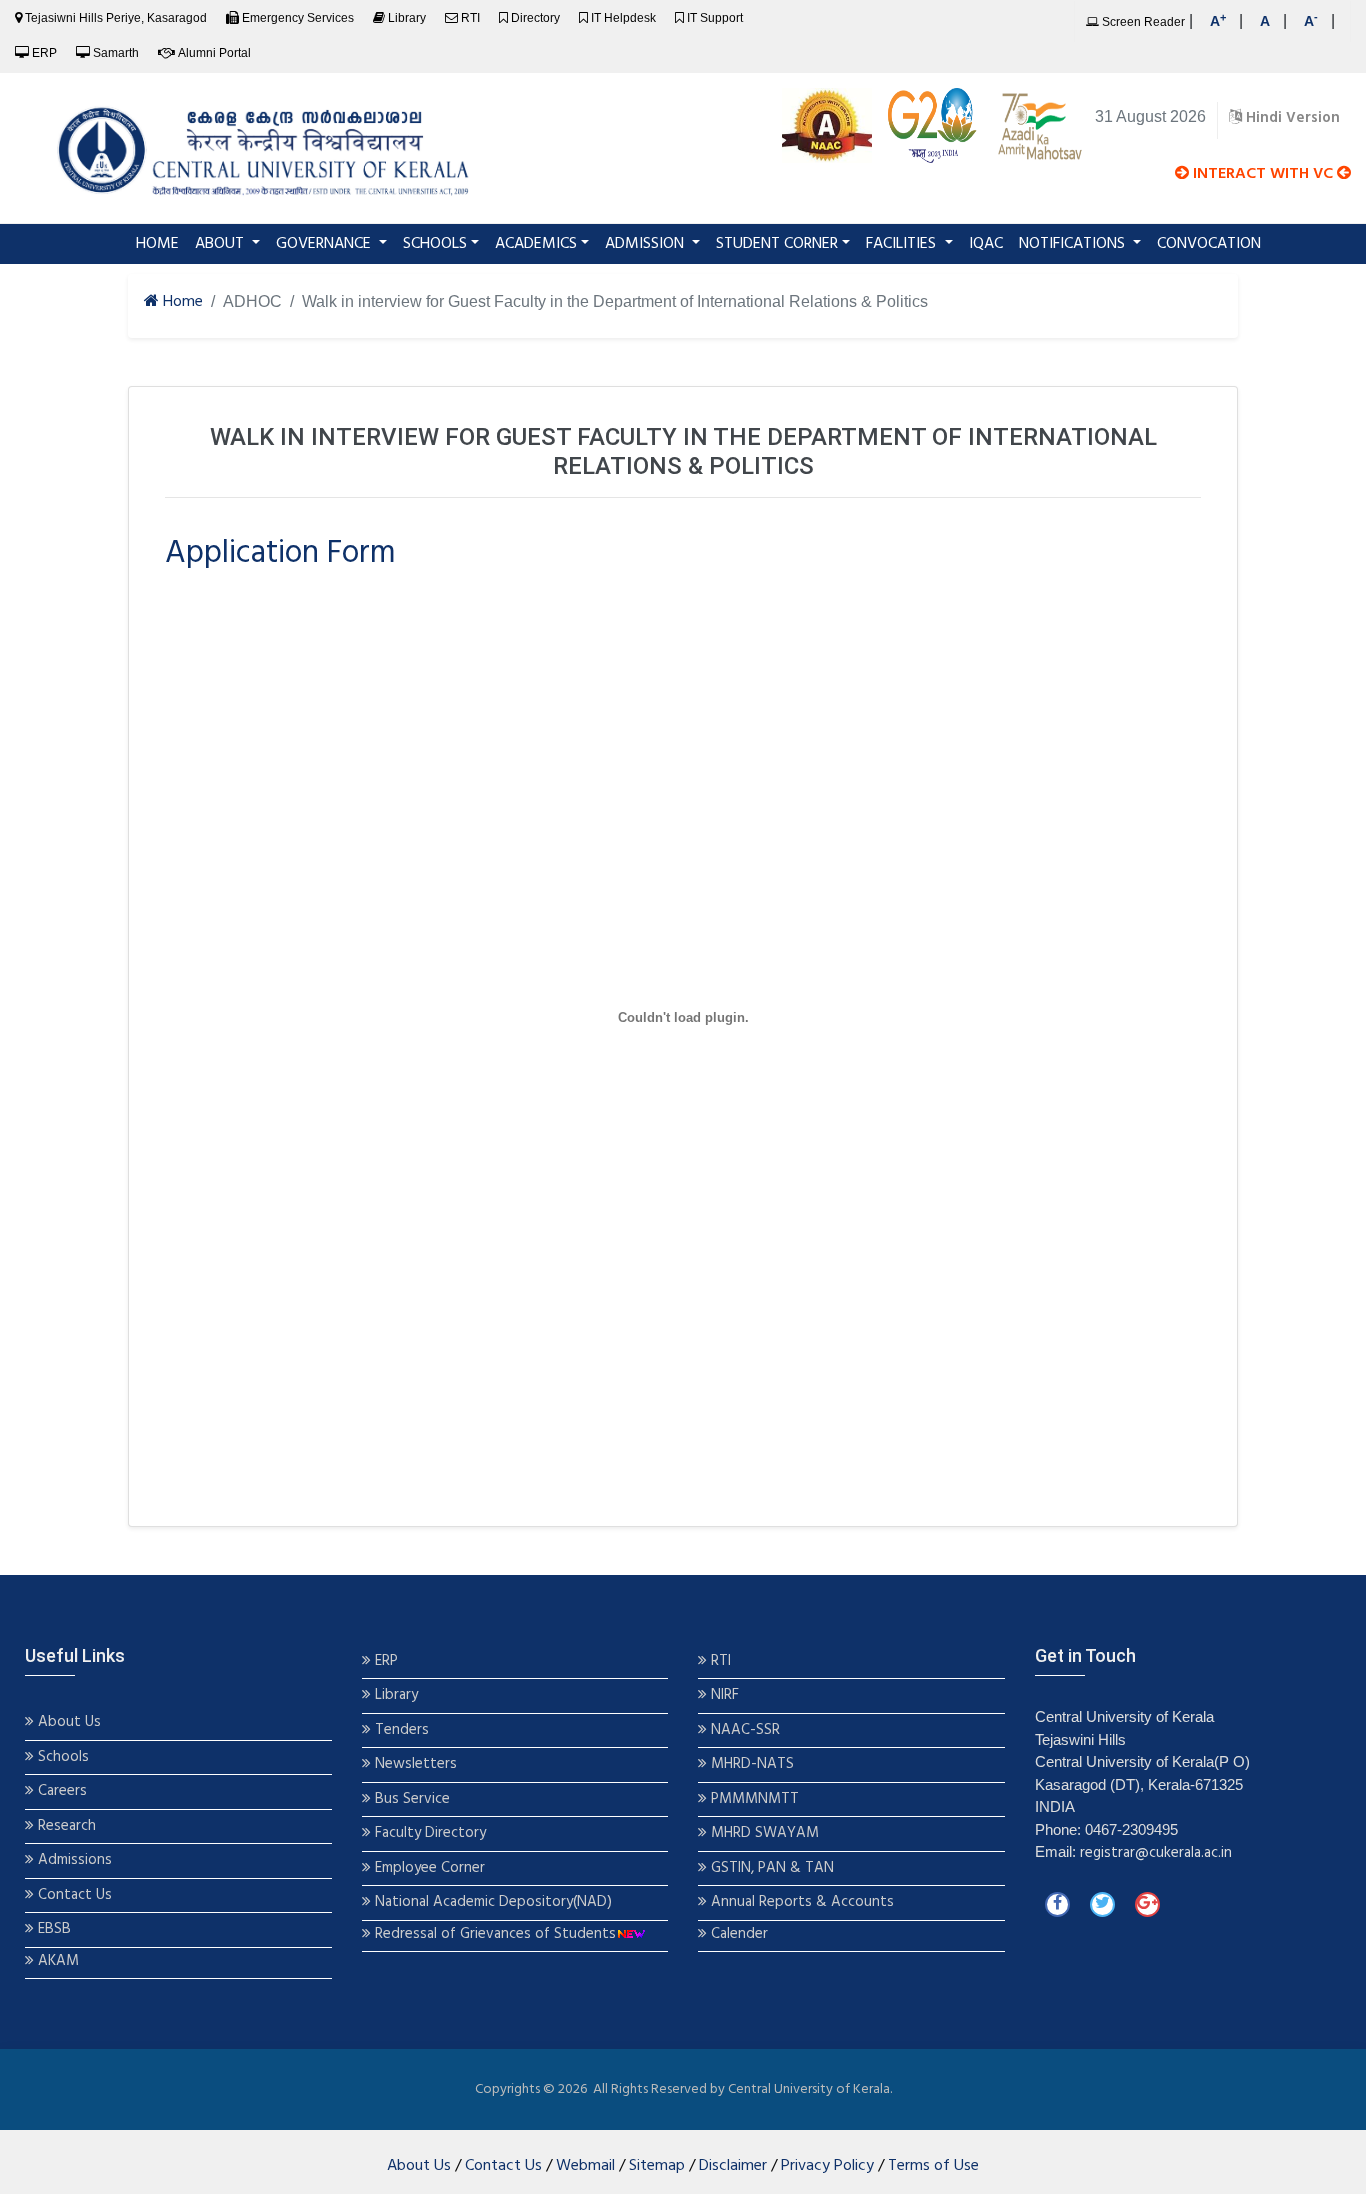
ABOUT (221, 244)
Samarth (116, 53)
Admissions (75, 1860)
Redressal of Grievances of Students (493, 1934)
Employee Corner (428, 1868)
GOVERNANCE (325, 244)
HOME (161, 243)
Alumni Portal (214, 53)
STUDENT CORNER (777, 244)
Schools (61, 1757)
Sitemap (657, 2166)
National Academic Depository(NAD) (491, 1902)
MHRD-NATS (750, 1764)
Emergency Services (298, 18)
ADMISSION (646, 244)
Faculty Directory (428, 1833)
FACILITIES (903, 244)
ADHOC (252, 301)
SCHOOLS (435, 244)
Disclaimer (733, 2166)
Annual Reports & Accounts (800, 1902)
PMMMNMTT (753, 1799)
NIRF (723, 1695)
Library (407, 18)
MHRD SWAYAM (765, 1833)
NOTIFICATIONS (1074, 244)
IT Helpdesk (623, 18)
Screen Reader (1142, 22)
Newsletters (414, 1764)
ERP (44, 53)
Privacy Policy (827, 2166)
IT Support (715, 18)
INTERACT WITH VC (1263, 174)
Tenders (400, 1730)
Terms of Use (933, 2166)
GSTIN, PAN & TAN (770, 1868)
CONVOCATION (1209, 244)
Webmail (585, 2166)
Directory (535, 18)
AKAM (58, 1961)
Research (65, 1826)
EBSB (54, 1929)
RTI (470, 18)
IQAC (986, 244)
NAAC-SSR (743, 1730)
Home (181, 302)
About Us (67, 1722)
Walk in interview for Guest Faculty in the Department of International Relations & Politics (615, 301)
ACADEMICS (536, 244)
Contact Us (73, 1895)
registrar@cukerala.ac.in (1156, 1853)
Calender (737, 1934)
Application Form (280, 553)
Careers (60, 1791)
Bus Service (412, 1799)
